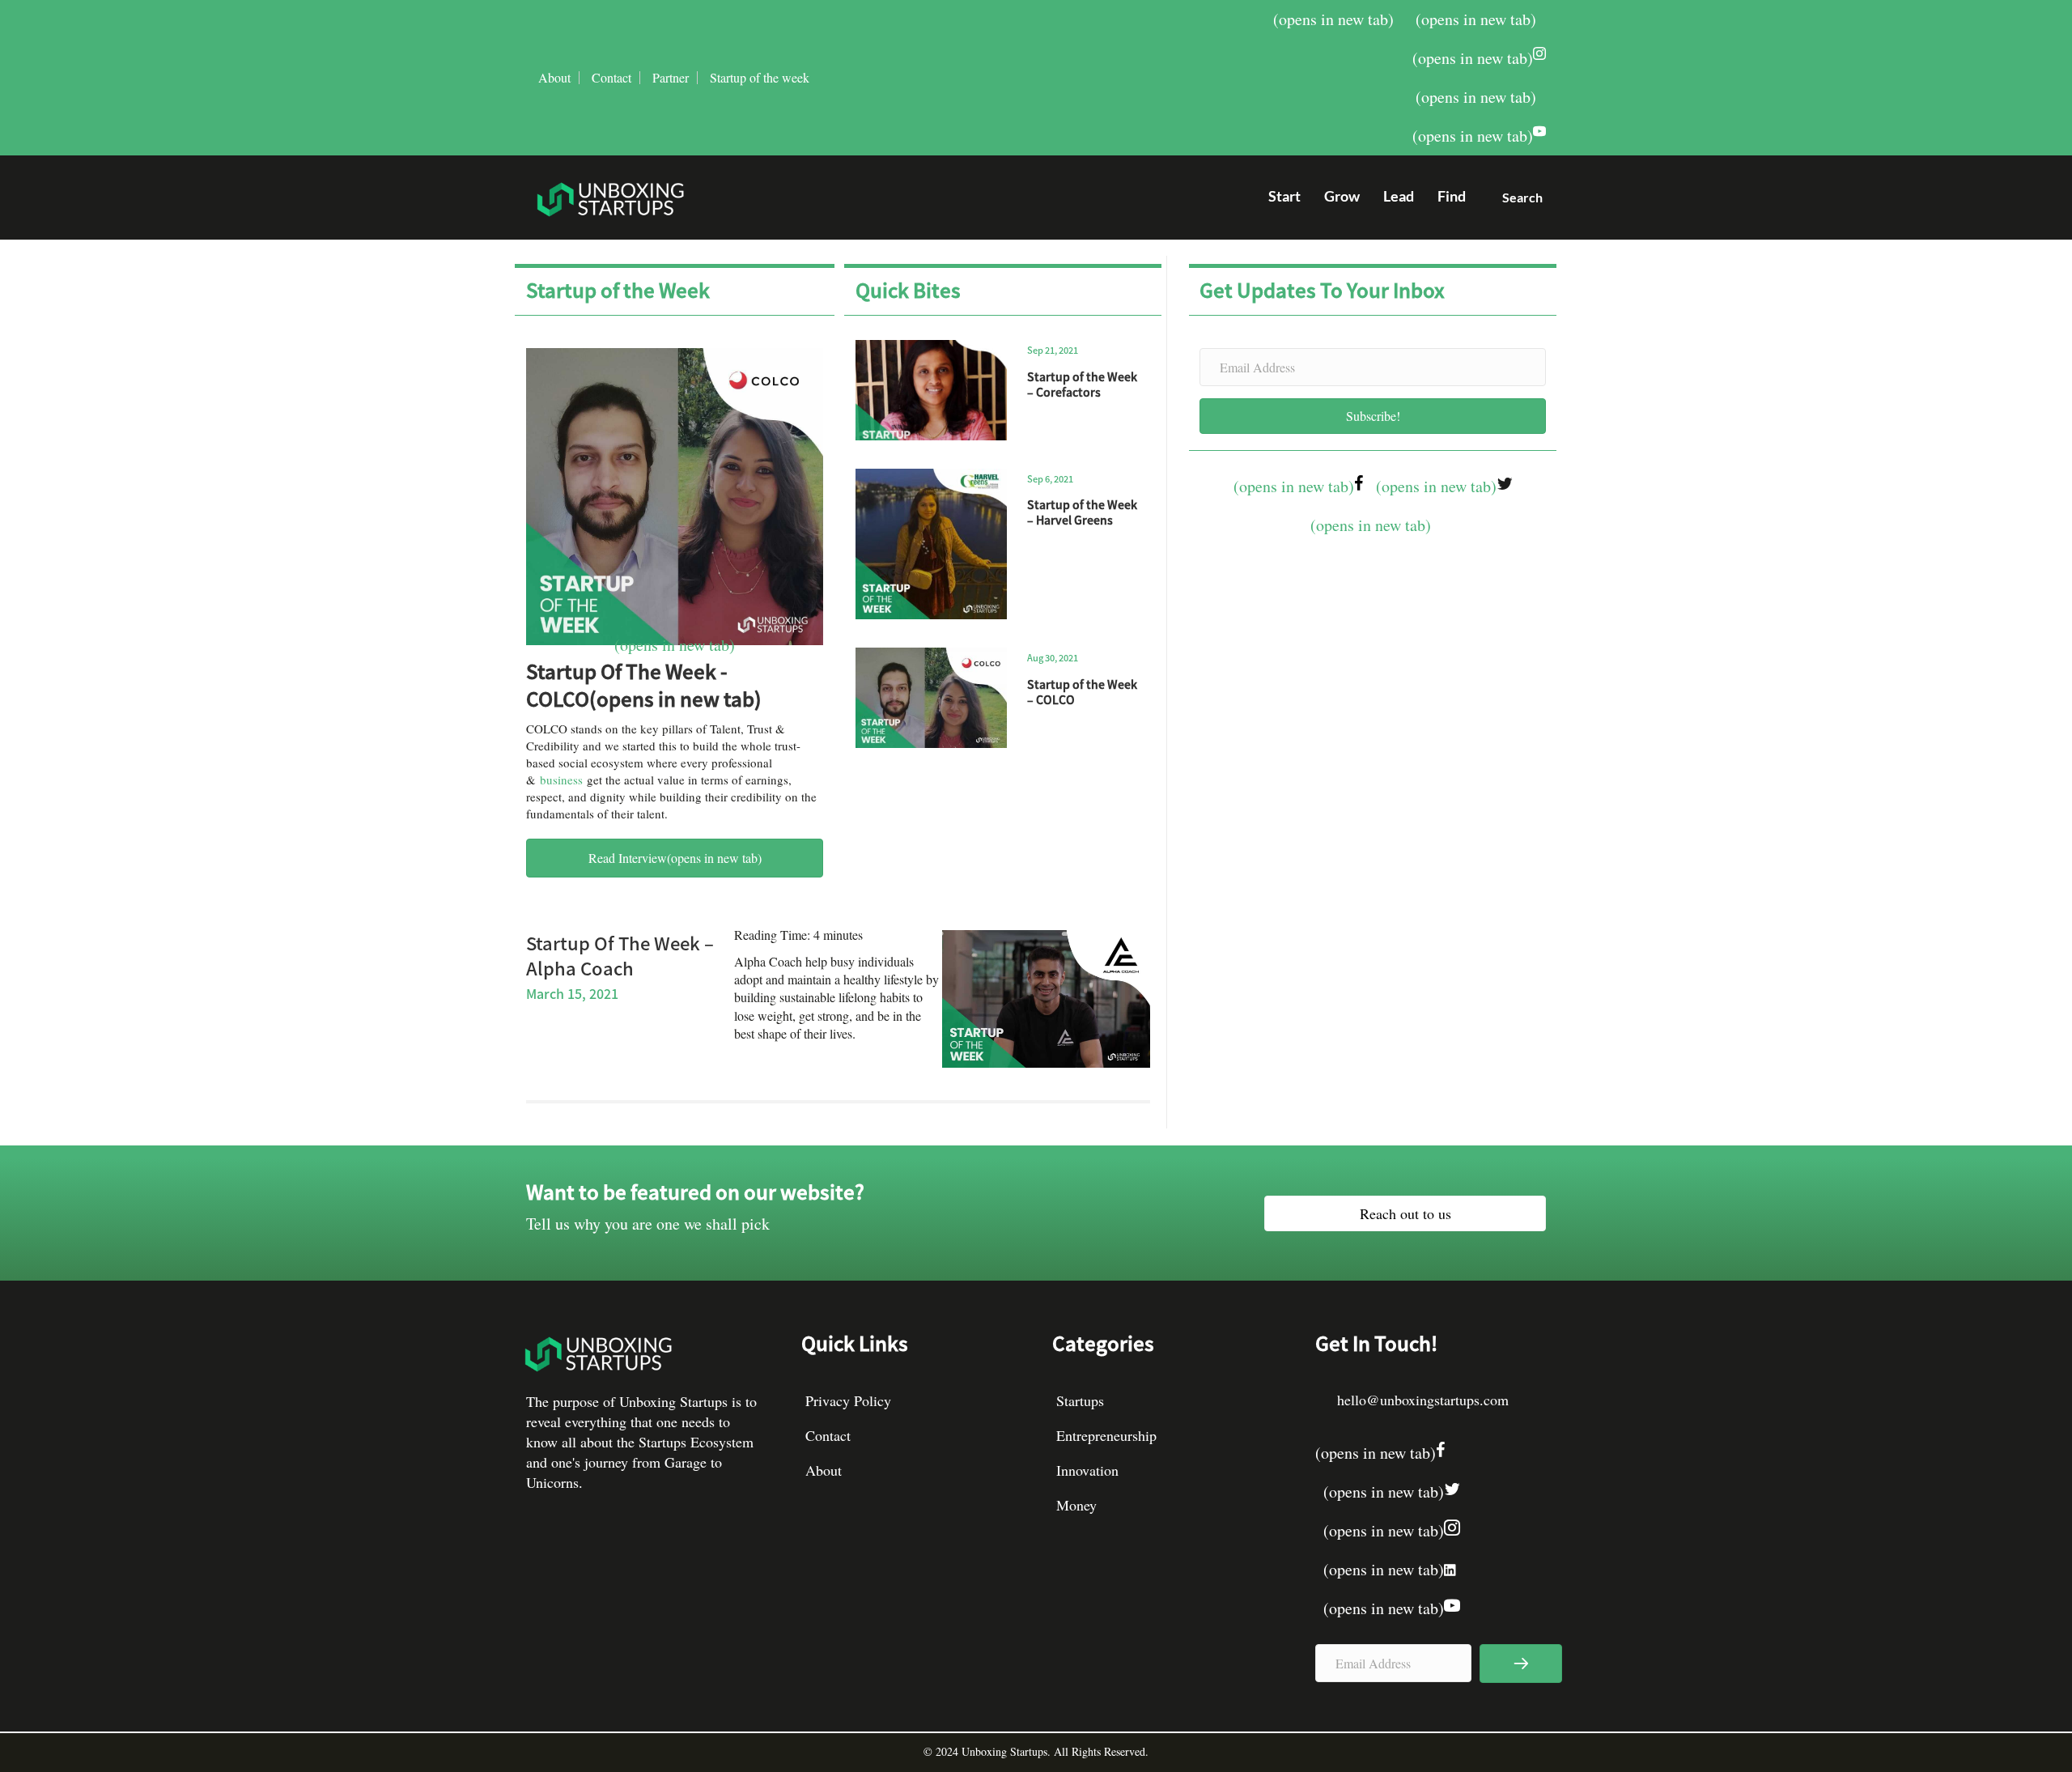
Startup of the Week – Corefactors (1082, 385)
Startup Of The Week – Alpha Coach (620, 955)
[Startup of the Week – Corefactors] (931, 390)
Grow (1342, 196)
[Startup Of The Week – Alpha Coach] (1046, 996)
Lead (1399, 196)
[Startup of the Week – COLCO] (931, 697)
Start (1284, 196)
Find (1452, 196)
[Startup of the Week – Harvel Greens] (931, 544)
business (561, 780)
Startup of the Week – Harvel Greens (1082, 512)
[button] (1516, 201)
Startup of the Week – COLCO (1082, 692)
